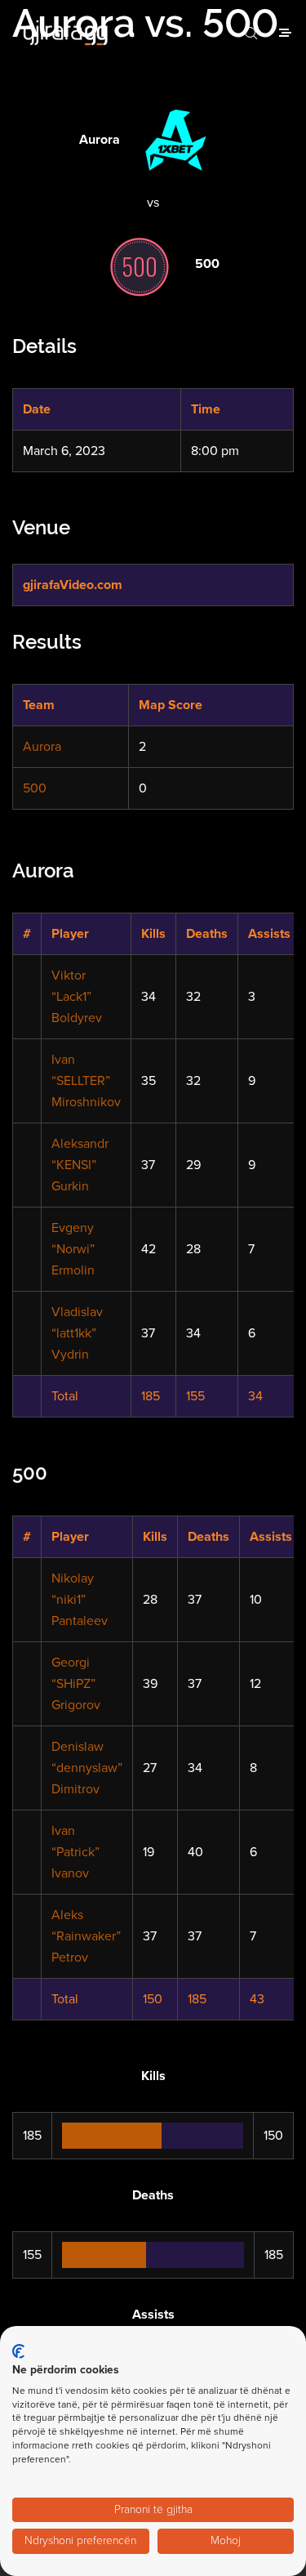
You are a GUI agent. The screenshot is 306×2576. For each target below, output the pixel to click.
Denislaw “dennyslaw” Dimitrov (87, 1768)
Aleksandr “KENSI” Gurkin (80, 1165)
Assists (269, 934)
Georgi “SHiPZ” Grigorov (76, 1684)
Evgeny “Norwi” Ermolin (73, 1249)
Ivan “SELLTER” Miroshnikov (86, 1081)
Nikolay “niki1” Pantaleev (80, 1600)
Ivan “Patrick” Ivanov (75, 1852)
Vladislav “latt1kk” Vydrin (77, 1333)
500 (35, 788)
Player (70, 934)
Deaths (207, 934)
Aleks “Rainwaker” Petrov (86, 1936)
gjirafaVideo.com (73, 585)
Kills (153, 934)
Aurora (42, 747)
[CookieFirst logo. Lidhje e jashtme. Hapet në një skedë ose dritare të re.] (18, 2351)
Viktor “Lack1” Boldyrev (77, 997)
